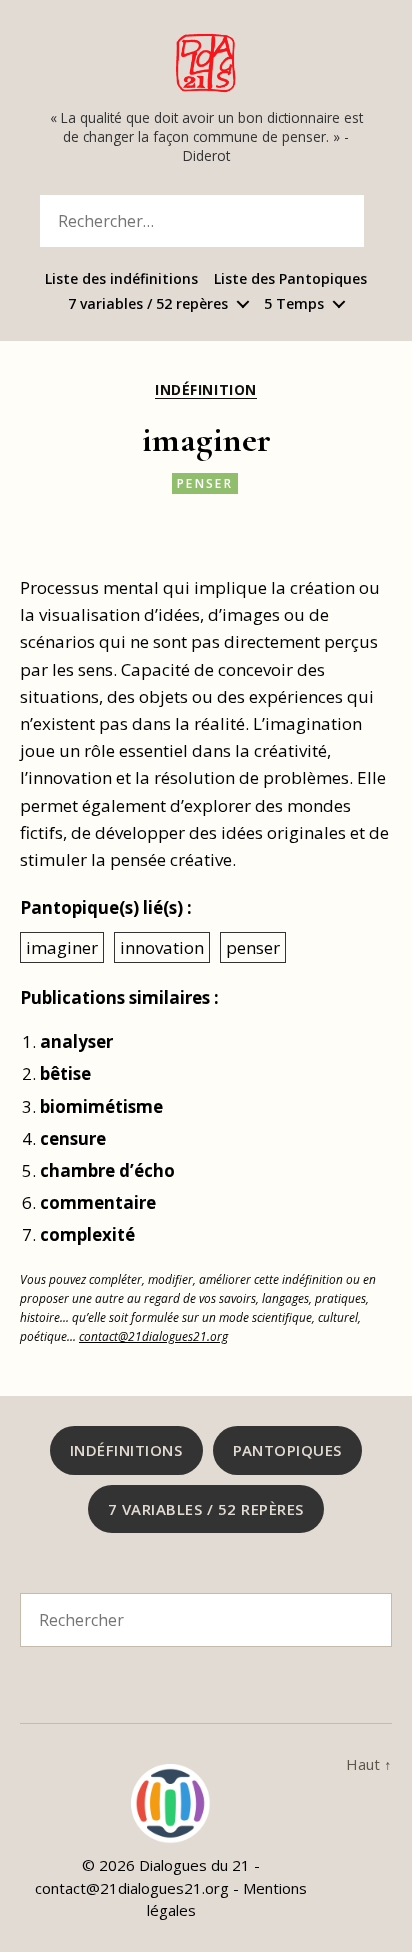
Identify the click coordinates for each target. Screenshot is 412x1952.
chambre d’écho (107, 1170)
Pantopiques (288, 1450)
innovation (162, 947)
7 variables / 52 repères (148, 304)
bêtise (65, 1073)
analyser (76, 1041)
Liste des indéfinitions (121, 279)
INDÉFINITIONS (126, 1450)
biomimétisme (101, 1106)
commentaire (98, 1202)
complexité (87, 1234)
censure (73, 1138)
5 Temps (294, 304)
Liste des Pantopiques (290, 279)
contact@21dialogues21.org (153, 1336)
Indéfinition (205, 390)
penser (205, 483)
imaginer (62, 947)
